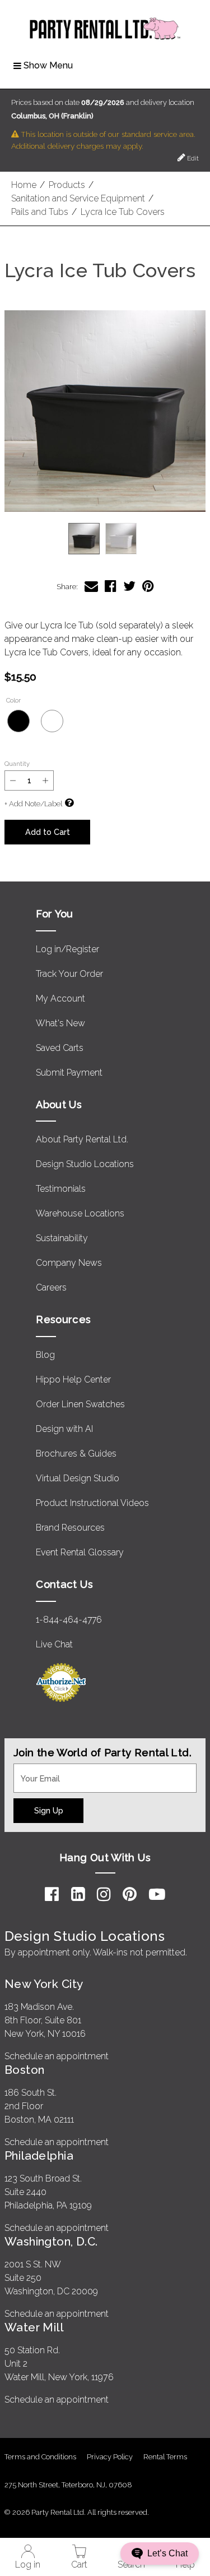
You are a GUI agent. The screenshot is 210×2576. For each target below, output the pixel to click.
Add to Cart (48, 832)
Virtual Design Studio (78, 1478)
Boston (25, 2070)
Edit (192, 158)
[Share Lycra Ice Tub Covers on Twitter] (129, 586)
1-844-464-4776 (69, 1620)
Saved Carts (60, 1048)
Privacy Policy (110, 2457)
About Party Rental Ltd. (82, 1139)
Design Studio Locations (85, 1164)
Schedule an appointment (57, 2056)
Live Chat (54, 1644)
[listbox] (105, 539)
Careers (51, 1287)
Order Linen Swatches (80, 1404)
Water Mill (34, 2327)
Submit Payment (69, 1073)
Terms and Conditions (40, 2457)
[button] (105, 411)
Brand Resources (70, 1528)
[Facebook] (52, 1894)
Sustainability (62, 1238)
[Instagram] (104, 1894)
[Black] (18, 721)
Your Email (35, 1770)
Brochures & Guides (76, 1454)
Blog (45, 1355)
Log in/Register (67, 949)
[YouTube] (157, 1894)
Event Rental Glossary (80, 1552)
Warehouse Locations (80, 1213)
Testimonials (61, 1189)
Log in (28, 2564)
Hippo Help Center (73, 1379)
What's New (60, 1023)
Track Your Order (69, 974)
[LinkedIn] (78, 1894)
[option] (84, 539)
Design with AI (64, 1429)
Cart (79, 2564)
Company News (69, 1263)
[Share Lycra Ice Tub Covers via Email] (91, 586)
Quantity (17, 764)
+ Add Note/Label (33, 804)
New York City (44, 1984)
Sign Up (49, 1810)
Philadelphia (39, 2155)
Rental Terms (165, 2457)
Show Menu (48, 65)
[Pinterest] (130, 1894)
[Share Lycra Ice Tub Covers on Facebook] (111, 586)
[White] (52, 721)
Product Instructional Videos (92, 1503)
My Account (60, 998)
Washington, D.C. (51, 2241)
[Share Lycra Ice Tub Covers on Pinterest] (148, 586)
